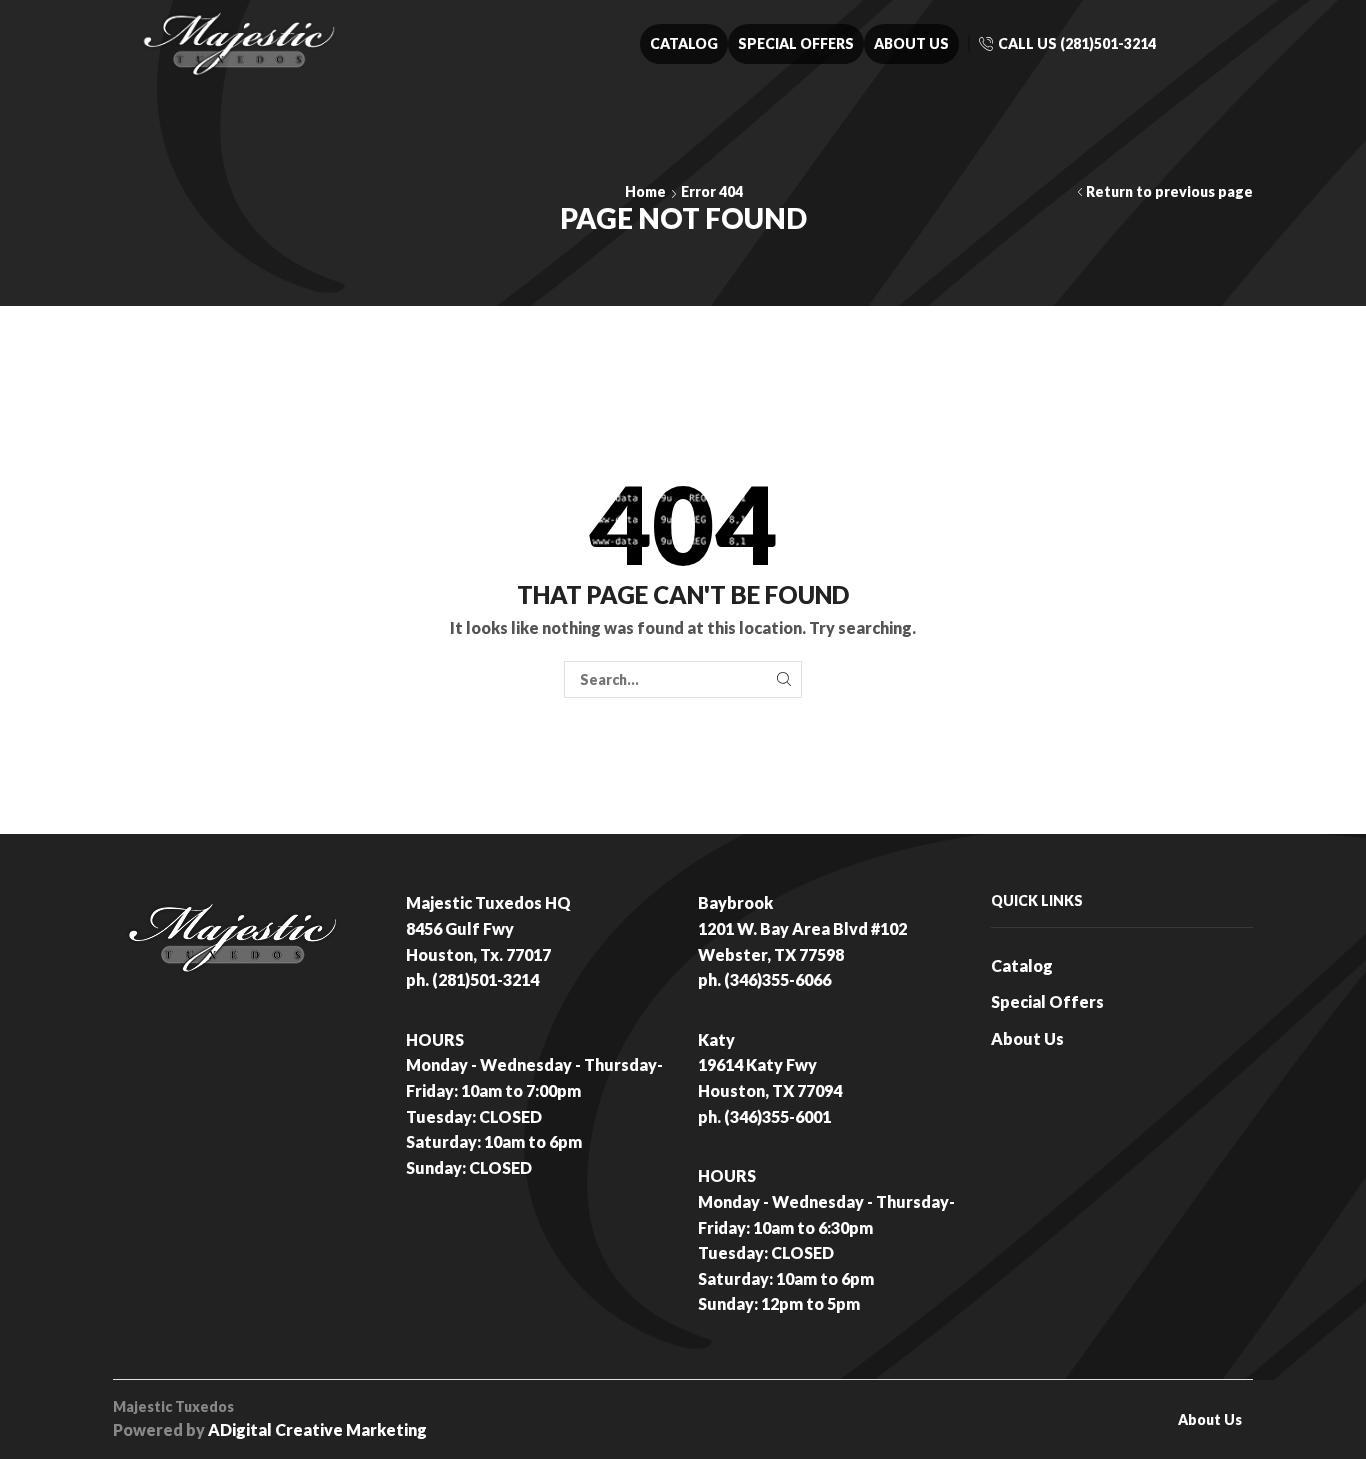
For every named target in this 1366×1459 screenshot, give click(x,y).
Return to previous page (1169, 191)
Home (645, 191)
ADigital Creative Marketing (317, 1429)
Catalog (684, 43)
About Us (911, 43)
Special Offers (796, 43)
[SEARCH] (783, 679)
